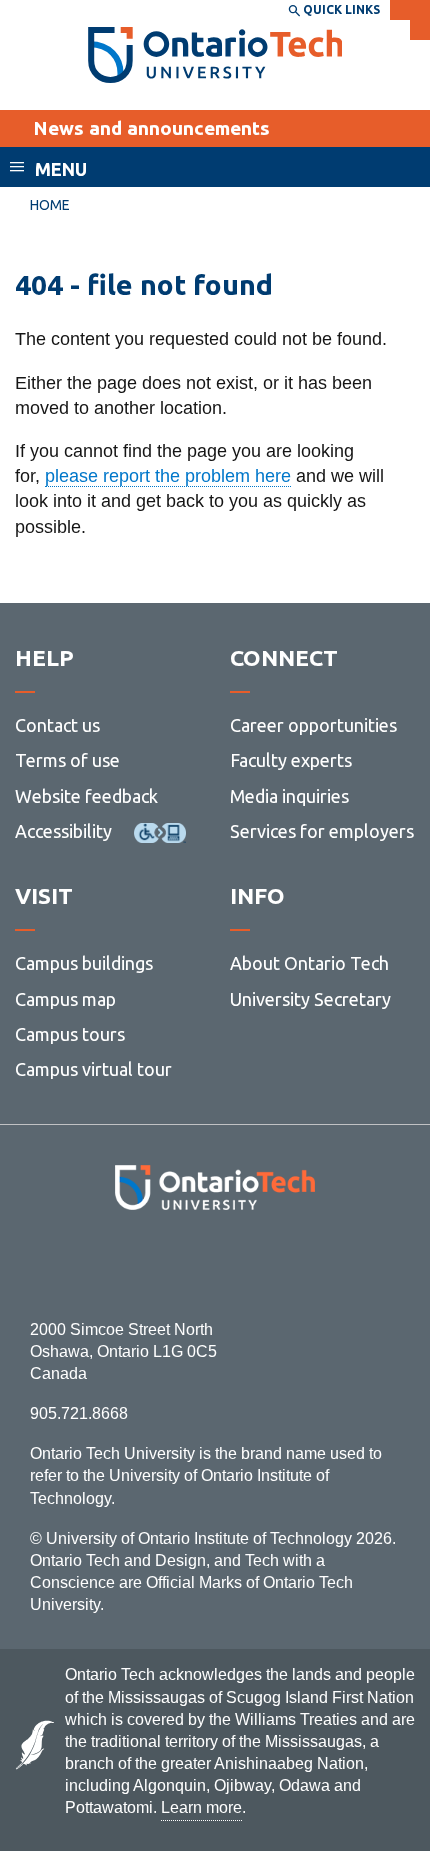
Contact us (57, 725)
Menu (61, 169)
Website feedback (86, 796)
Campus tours (70, 1034)
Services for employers (322, 831)
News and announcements (151, 128)
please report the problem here (168, 476)
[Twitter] (170, 1264)
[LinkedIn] (259, 1264)
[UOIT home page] (215, 55)
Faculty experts (291, 760)
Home (50, 205)
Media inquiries (289, 796)
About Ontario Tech (309, 963)
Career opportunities (313, 725)
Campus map (65, 999)
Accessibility (63, 831)
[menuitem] (50, 206)
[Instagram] (215, 1264)
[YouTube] (304, 1264)
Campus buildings (84, 963)
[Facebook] (125, 1264)
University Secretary (310, 999)
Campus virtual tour (93, 1069)
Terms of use (67, 760)
